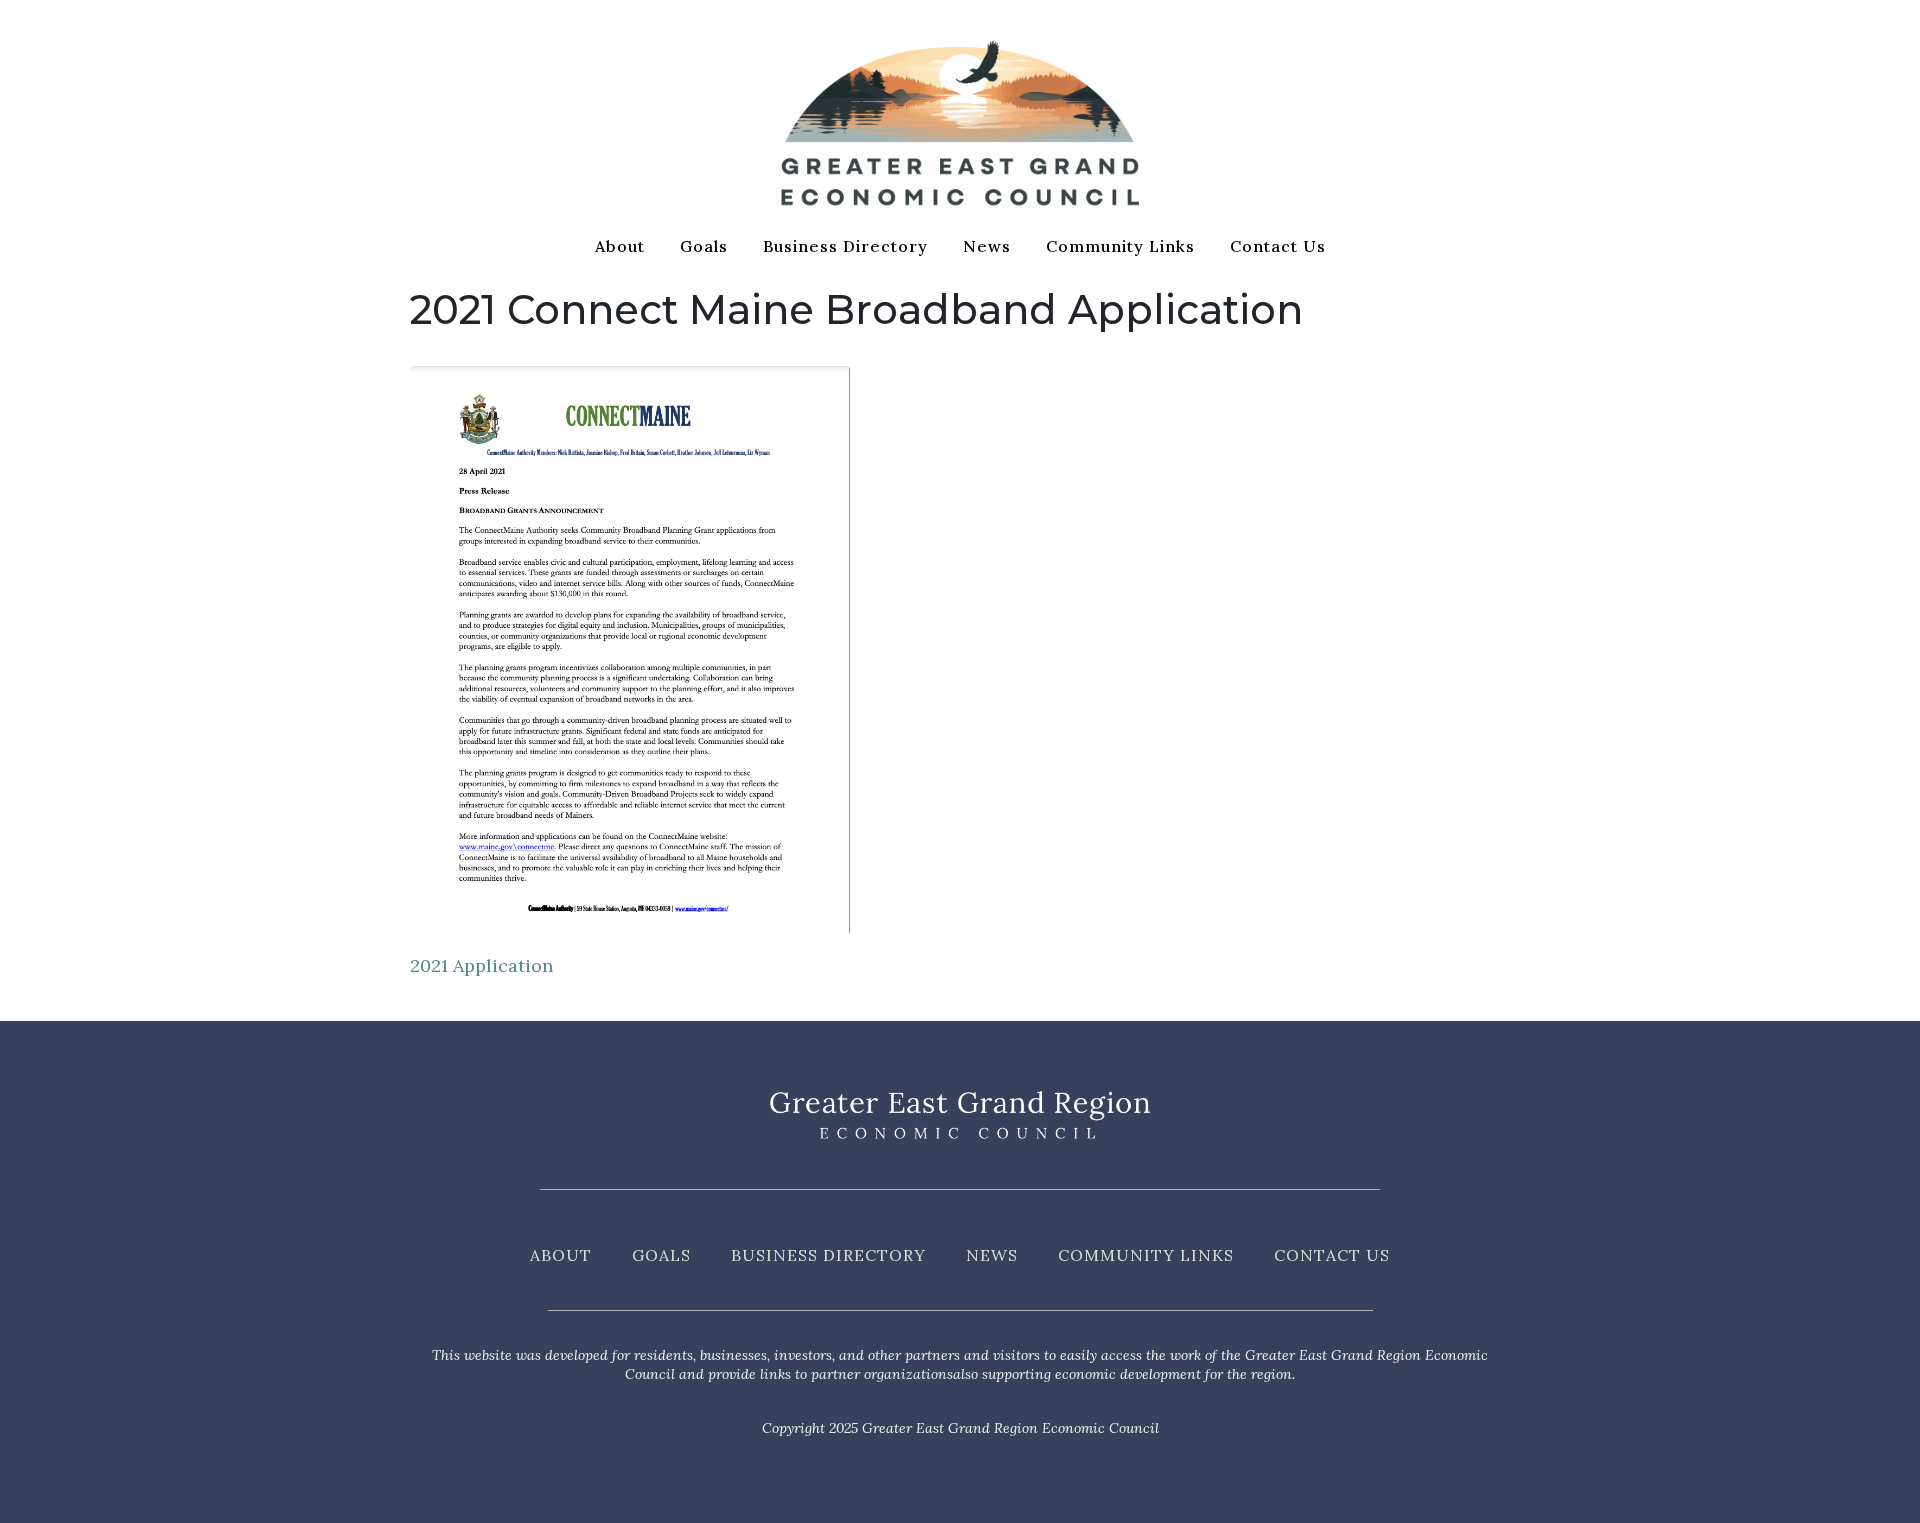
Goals (704, 246)
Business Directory (845, 246)
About (620, 246)
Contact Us (1278, 246)
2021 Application (481, 965)
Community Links (1120, 246)
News (987, 246)
